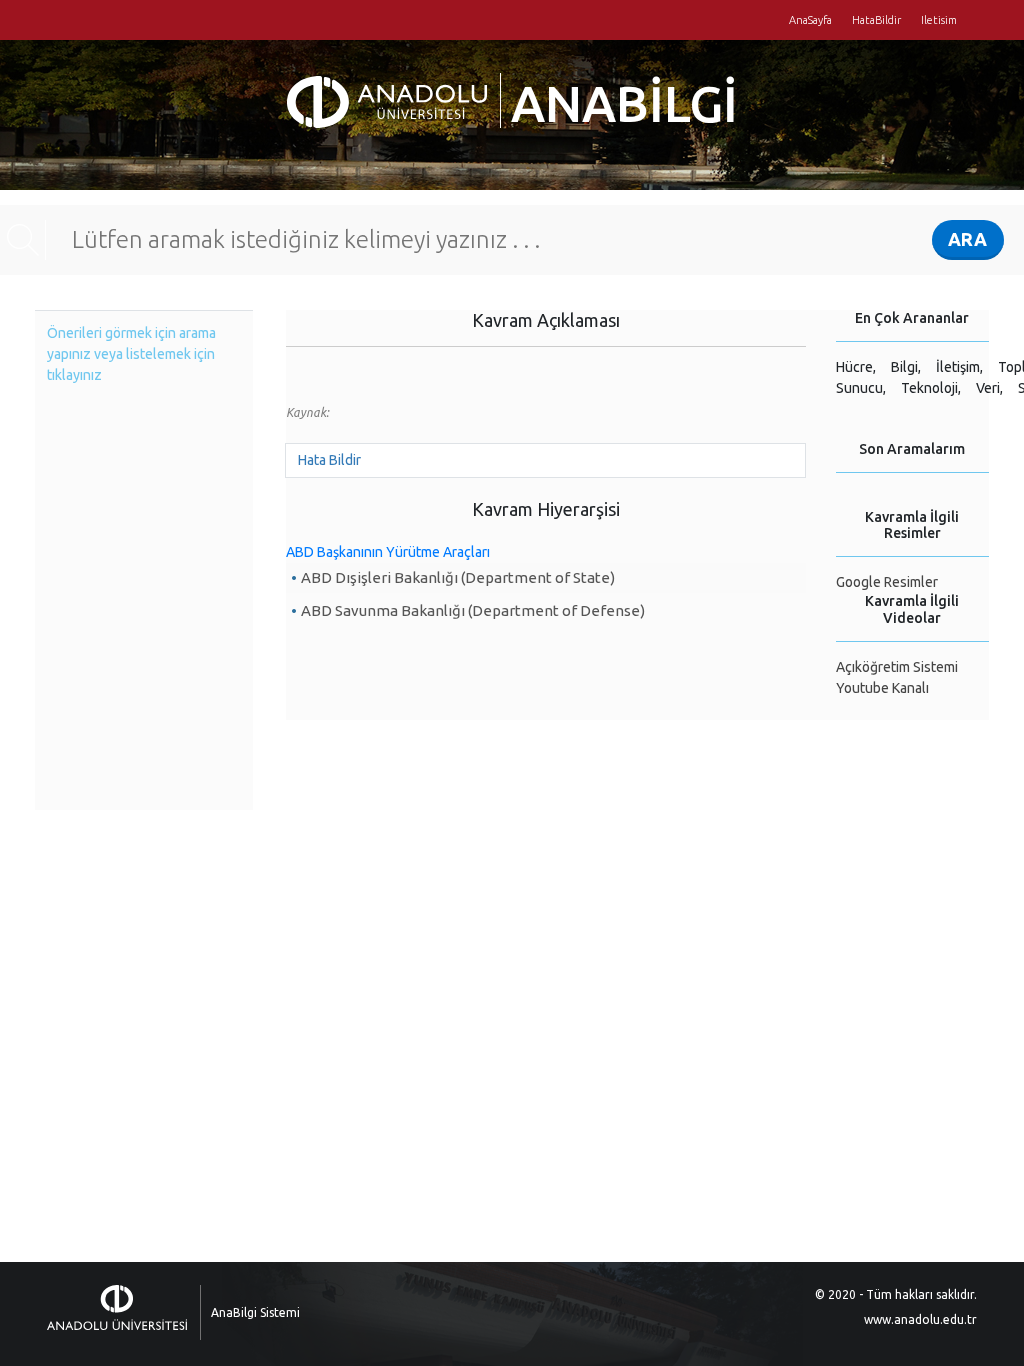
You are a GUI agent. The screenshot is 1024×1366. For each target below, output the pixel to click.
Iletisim (939, 20)
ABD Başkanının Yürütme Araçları (388, 552)
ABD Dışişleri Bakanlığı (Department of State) (458, 577)
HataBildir (876, 20)
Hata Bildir (329, 460)
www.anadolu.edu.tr (920, 1319)
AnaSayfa (810, 20)
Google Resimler (887, 582)
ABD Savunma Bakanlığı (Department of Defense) (473, 610)
